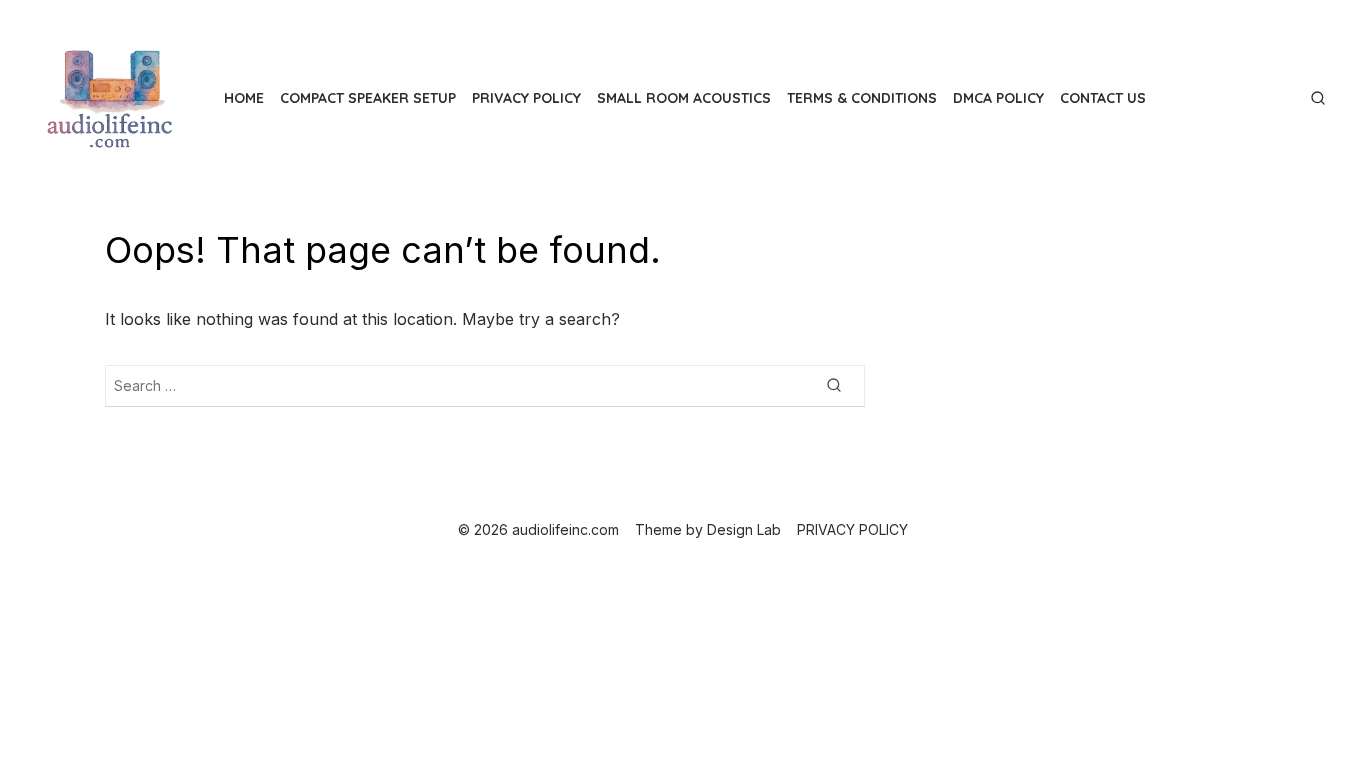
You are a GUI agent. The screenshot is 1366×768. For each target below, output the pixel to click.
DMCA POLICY (998, 98)
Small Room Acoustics (684, 98)
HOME (244, 98)
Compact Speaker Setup (368, 98)
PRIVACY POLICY (526, 98)
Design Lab (744, 529)
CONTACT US (1103, 98)
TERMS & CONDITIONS (862, 98)
